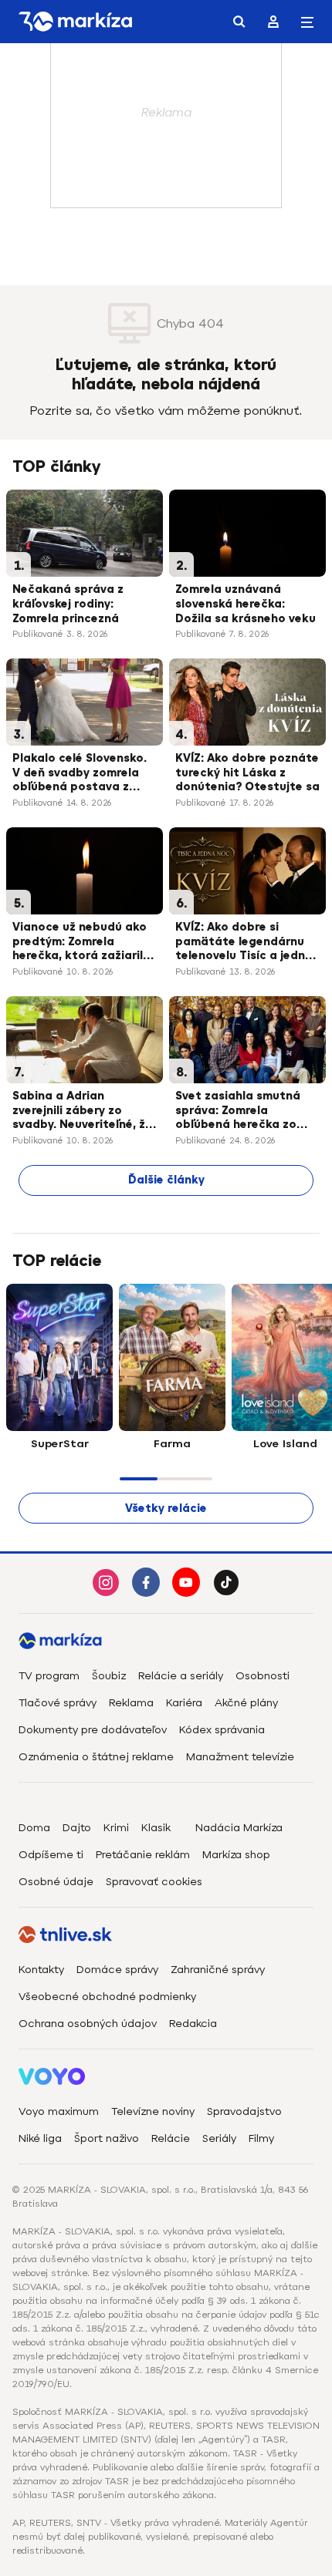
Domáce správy (117, 1970)
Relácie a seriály (181, 1676)
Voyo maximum (59, 2111)
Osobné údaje (56, 1882)
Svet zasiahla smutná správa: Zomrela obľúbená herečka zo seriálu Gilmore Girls (238, 1112)
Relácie (171, 2138)
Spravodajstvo (244, 2111)
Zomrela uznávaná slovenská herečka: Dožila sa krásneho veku (246, 604)
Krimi (116, 1828)
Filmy (261, 2138)
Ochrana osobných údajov (88, 2024)
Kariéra (184, 1703)
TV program (49, 1676)
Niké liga (40, 2138)
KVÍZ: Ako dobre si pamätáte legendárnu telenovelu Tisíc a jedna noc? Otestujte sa (244, 943)
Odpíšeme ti (51, 1855)
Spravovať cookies (154, 1882)
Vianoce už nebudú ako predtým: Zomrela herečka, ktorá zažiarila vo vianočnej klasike (81, 943)
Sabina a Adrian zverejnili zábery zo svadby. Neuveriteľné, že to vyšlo (82, 1112)
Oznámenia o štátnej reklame (96, 1757)
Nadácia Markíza (239, 1828)
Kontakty (41, 1970)
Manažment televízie (240, 1757)
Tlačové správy (58, 1703)
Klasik (156, 1828)
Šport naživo (107, 2138)
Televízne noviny (153, 2111)
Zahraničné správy (218, 1970)
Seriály (219, 2138)
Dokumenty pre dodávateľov (93, 1730)
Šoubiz (109, 1676)
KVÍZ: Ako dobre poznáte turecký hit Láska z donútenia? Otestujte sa (247, 773)
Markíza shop (236, 1855)
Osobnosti (263, 1676)
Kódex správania (222, 1730)
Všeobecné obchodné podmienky (107, 1997)
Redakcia (193, 2024)
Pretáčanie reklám (143, 1855)
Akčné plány (246, 1703)
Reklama (131, 1703)
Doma (34, 1828)
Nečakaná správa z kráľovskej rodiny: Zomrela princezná (68, 604)
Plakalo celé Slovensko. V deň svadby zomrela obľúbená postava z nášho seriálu (80, 774)
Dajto (77, 1828)
